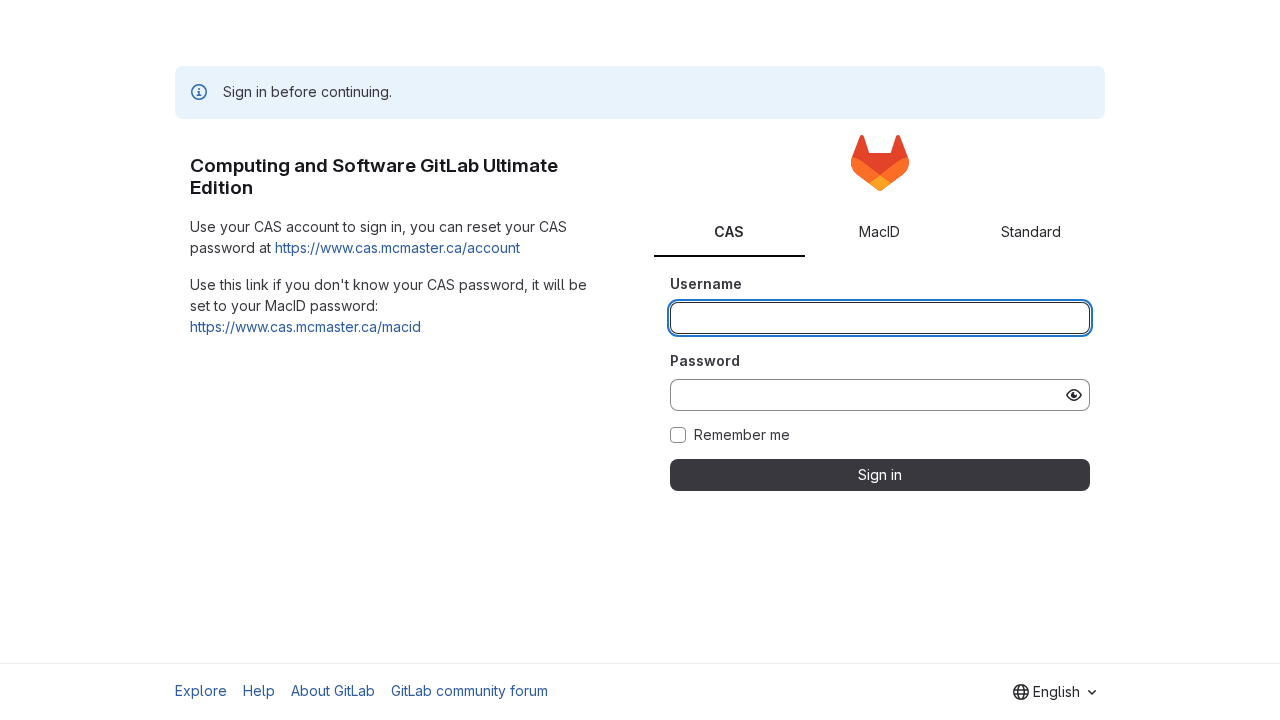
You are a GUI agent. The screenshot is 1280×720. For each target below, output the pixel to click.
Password (705, 360)
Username (706, 283)
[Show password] (1074, 395)
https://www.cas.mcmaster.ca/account (397, 247)
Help (259, 690)
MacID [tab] (879, 231)
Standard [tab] (1031, 231)
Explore (201, 690)
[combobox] (1054, 692)
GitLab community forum (469, 690)
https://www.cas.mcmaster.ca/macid (305, 326)
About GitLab (333, 690)
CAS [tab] (729, 231)
